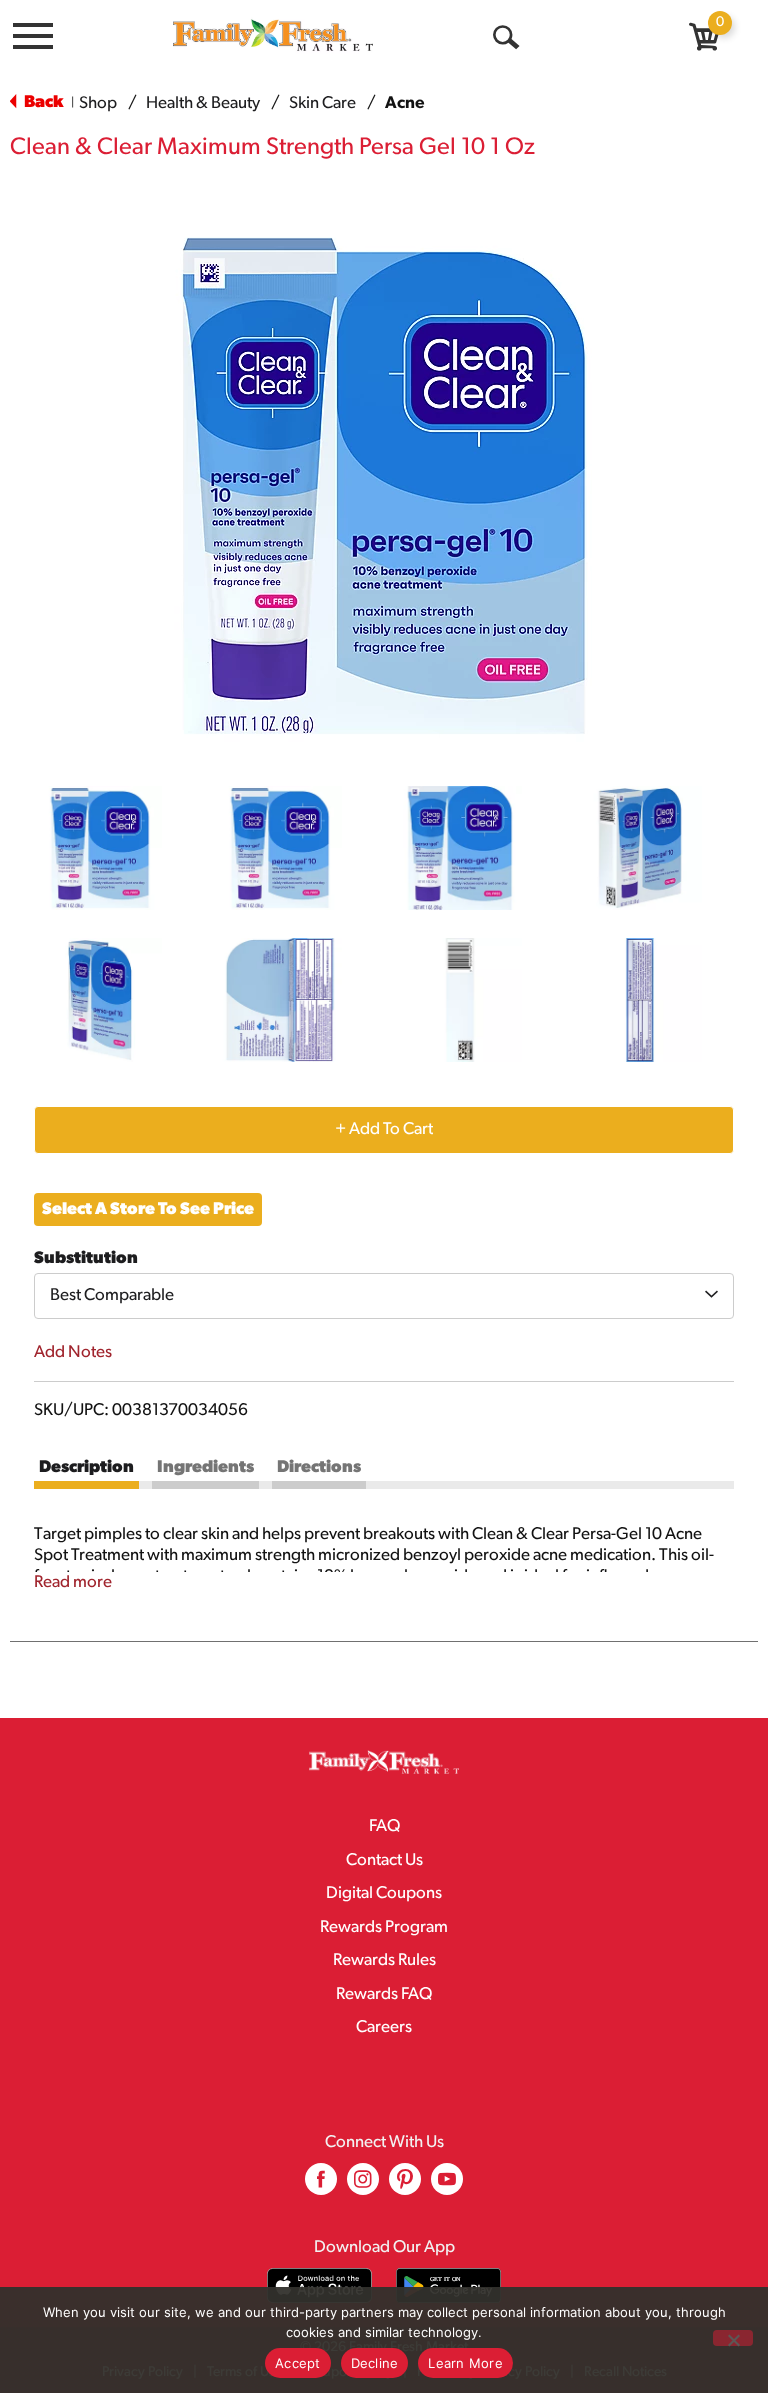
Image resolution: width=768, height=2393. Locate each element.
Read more (73, 1582)
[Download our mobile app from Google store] (448, 2285)
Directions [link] (319, 1467)
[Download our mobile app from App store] (319, 2285)
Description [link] (86, 1467)
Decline (375, 2363)
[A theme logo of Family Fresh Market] (273, 34)
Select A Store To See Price (148, 1209)
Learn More (465, 2363)
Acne (404, 103)
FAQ (384, 1826)
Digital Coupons (384, 1893)
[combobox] (384, 1296)
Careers (384, 2027)
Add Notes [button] (73, 1352)
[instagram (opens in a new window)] (363, 2186)
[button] (100, 848)
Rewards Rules (384, 1960)
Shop (98, 103)
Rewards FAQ (384, 1994)
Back (42, 102)
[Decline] (733, 2338)
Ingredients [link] (205, 1467)
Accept (298, 2363)
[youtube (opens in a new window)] (447, 2186)
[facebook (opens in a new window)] (321, 2186)
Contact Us (384, 1860)
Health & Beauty (203, 103)
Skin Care (322, 103)
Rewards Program (384, 1927)
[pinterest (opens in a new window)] (405, 2186)
